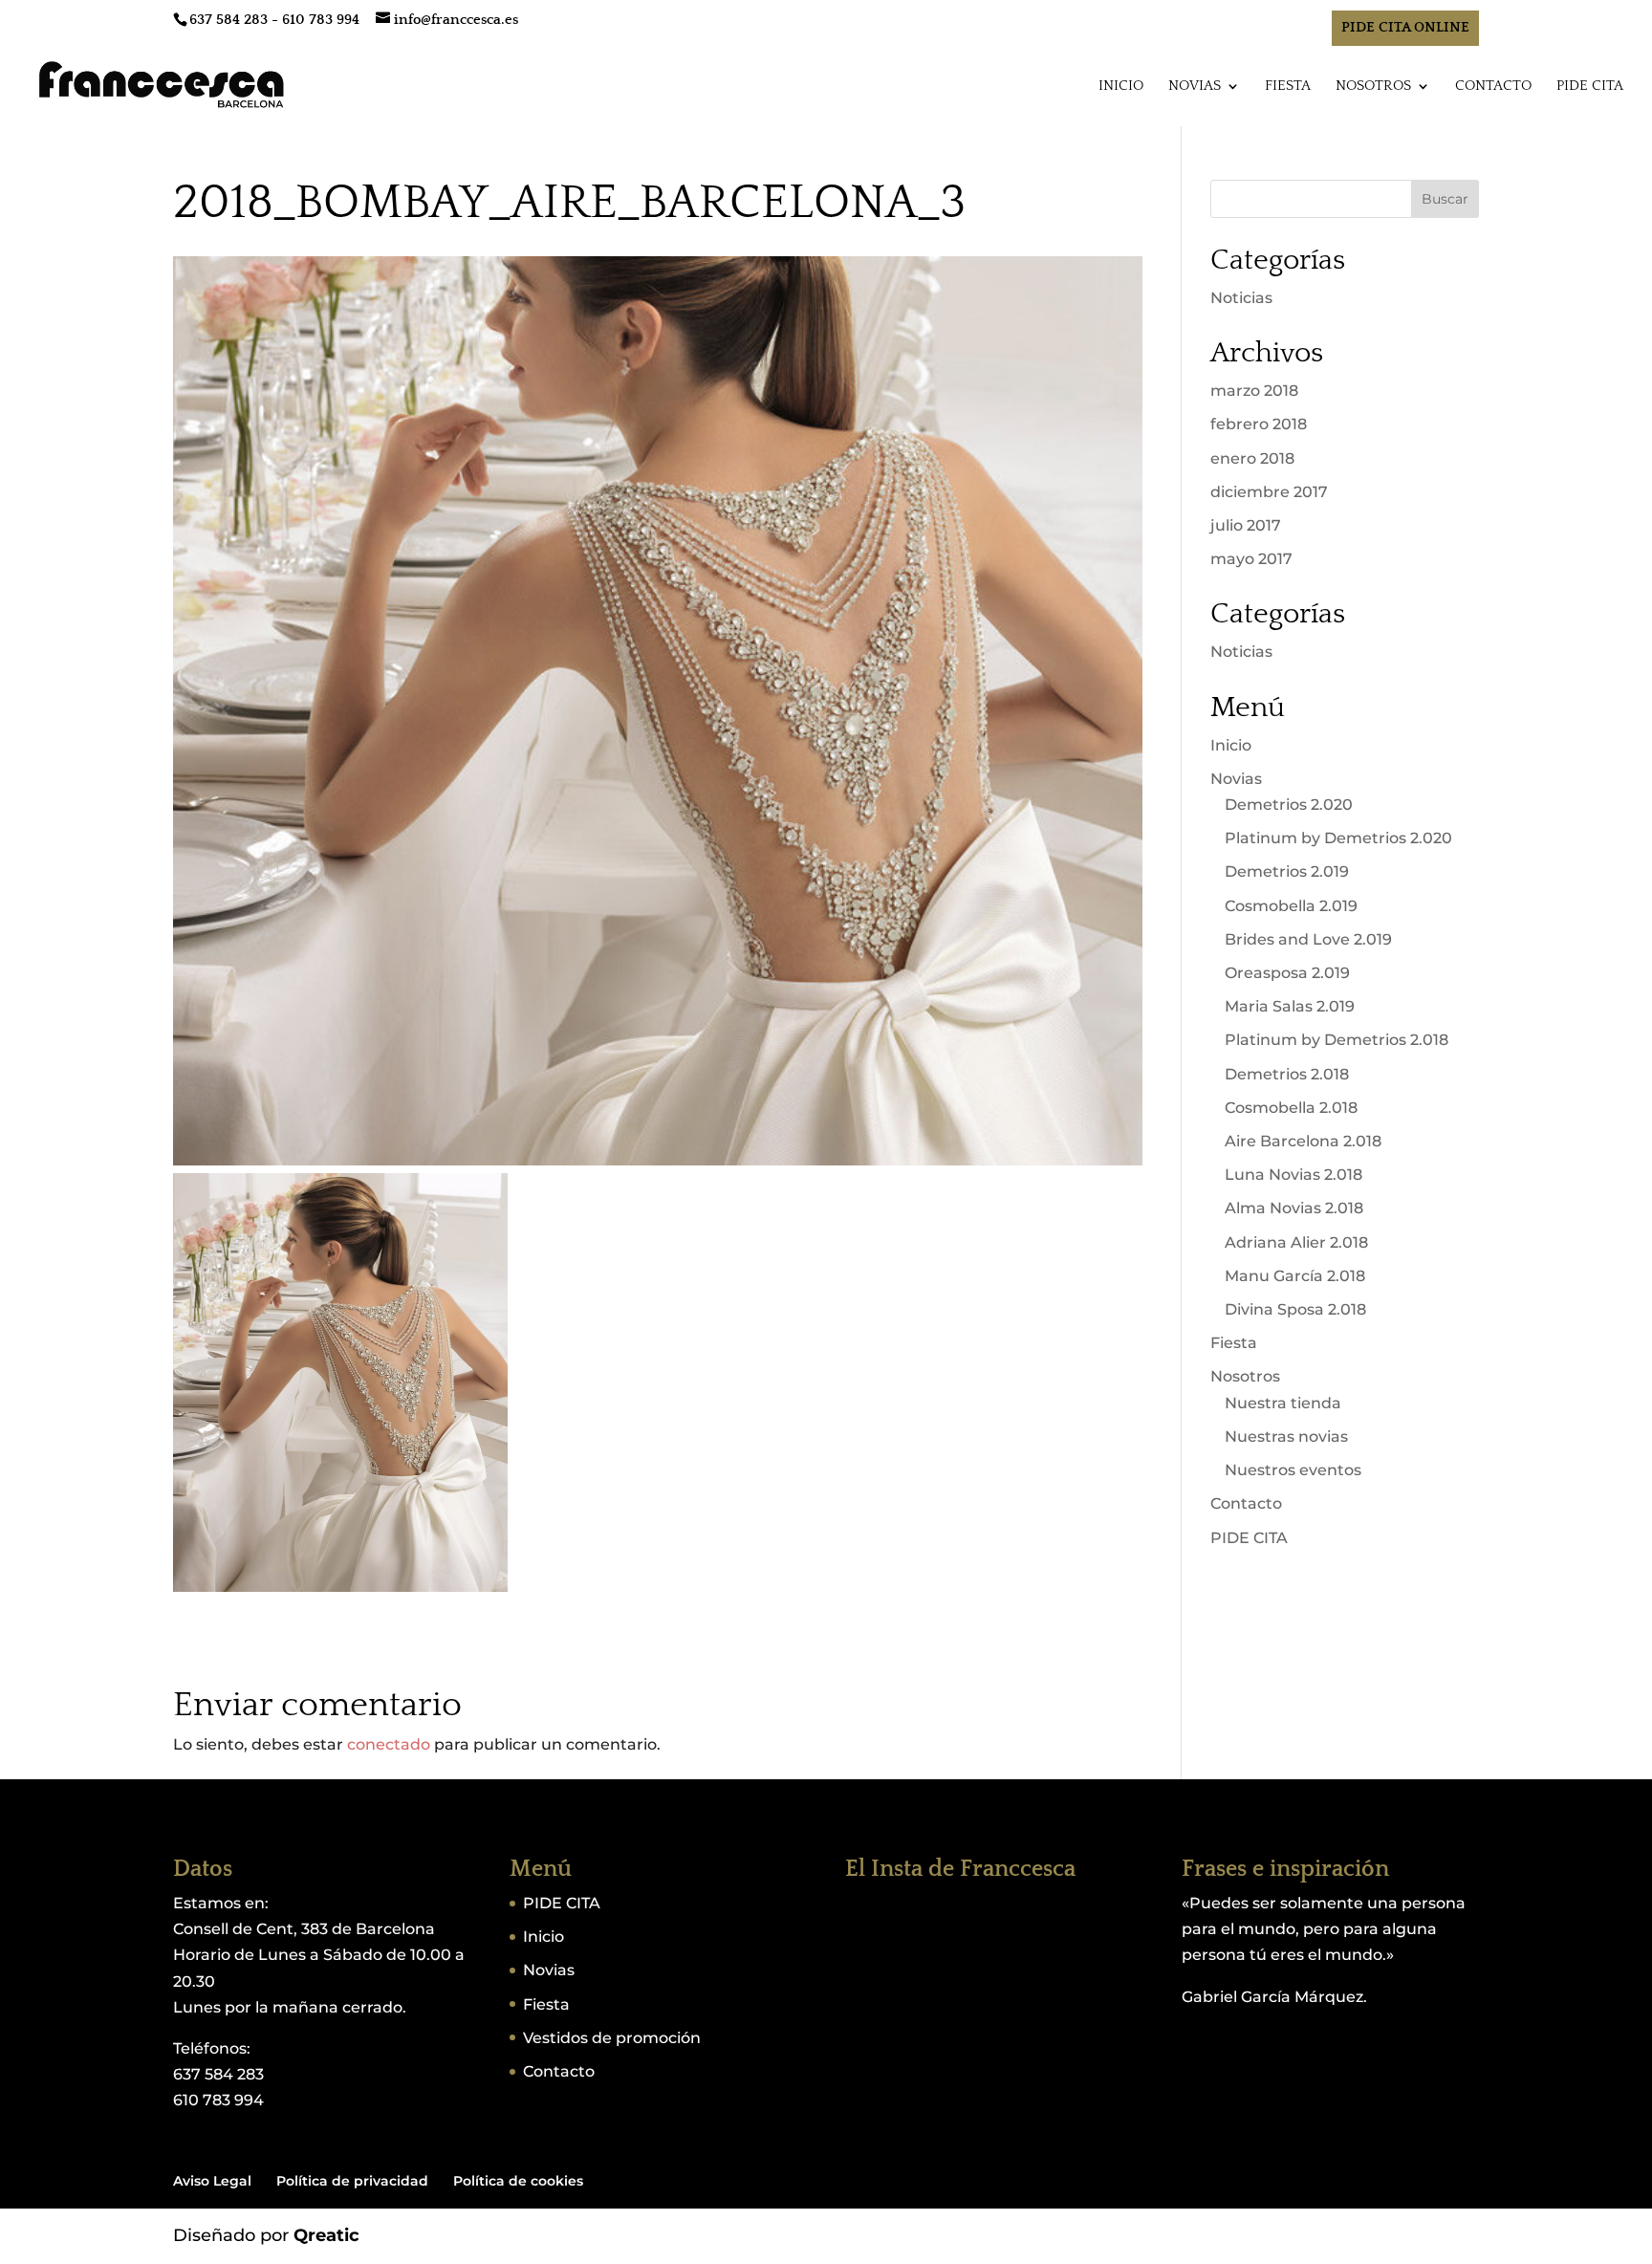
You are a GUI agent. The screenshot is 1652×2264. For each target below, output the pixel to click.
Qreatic (326, 2235)
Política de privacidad (352, 2181)
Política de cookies (518, 2181)
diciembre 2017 (1269, 492)
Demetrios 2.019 (1287, 871)
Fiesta (1288, 87)
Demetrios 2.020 (1289, 805)
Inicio (1121, 87)
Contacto (1493, 87)
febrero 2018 (1259, 424)
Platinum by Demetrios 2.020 (1338, 838)
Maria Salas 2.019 (1290, 1006)
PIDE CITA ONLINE (1405, 27)
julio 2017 (1246, 525)
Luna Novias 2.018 (1293, 1175)
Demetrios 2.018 (1287, 1074)
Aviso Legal (212, 2181)
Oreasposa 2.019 (1287, 973)
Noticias (1241, 298)
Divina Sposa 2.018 (1295, 1309)
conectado (389, 1744)
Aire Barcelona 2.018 (1303, 1141)
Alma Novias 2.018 (1294, 1208)
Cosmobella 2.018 (1291, 1108)
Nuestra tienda (1283, 1403)
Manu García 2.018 (1295, 1276)
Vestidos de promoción (612, 2038)
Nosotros (1373, 87)
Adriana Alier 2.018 (1296, 1242)
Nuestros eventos (1293, 1470)
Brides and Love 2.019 (1308, 939)
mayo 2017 (1251, 559)
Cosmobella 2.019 (1291, 906)
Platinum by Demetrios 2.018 (1337, 1040)
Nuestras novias (1286, 1437)
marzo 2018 (1254, 391)
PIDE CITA (1590, 87)
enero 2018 (1252, 458)
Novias (1195, 87)
